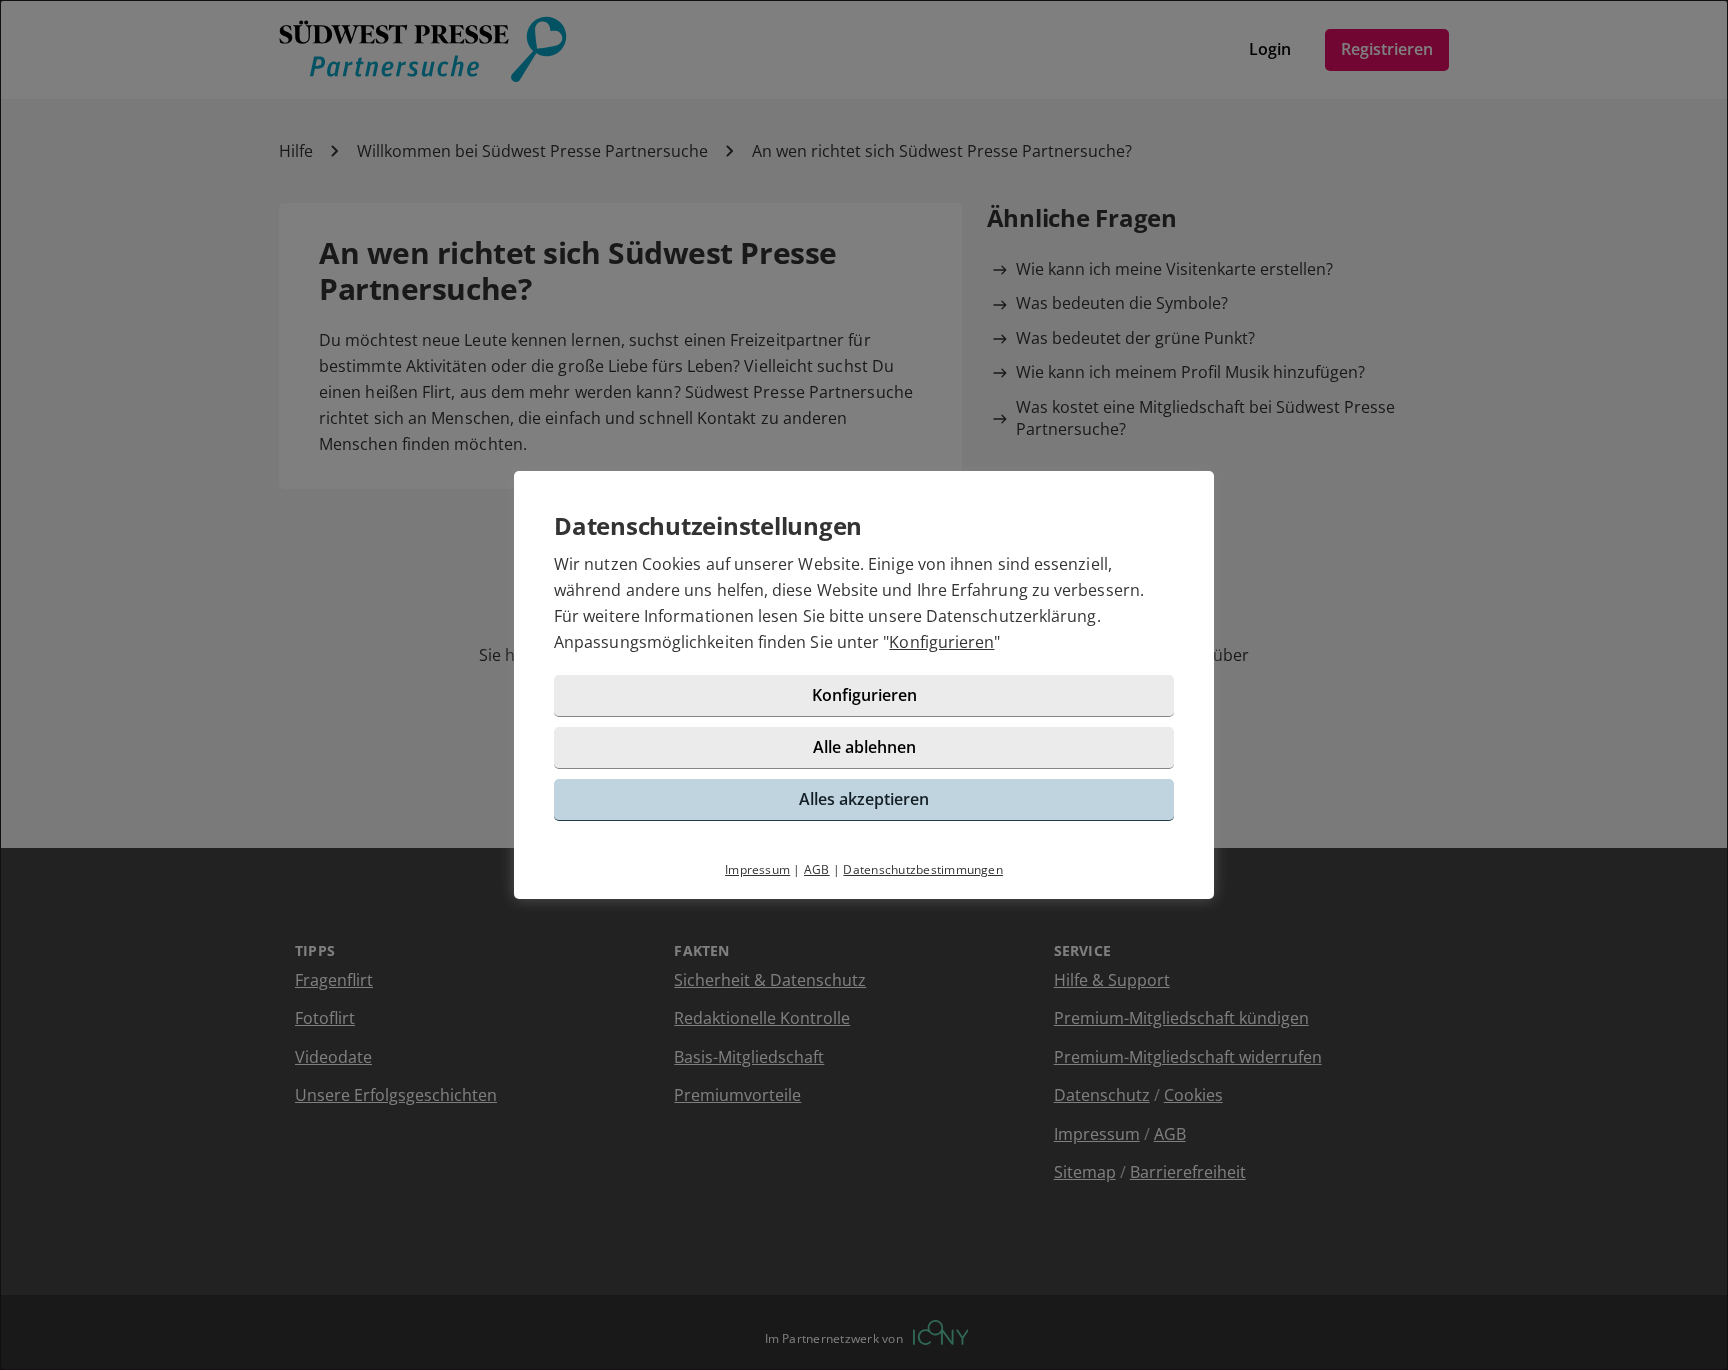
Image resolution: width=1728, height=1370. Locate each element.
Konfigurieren (941, 642)
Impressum (757, 869)
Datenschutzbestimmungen (923, 869)
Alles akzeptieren (864, 799)
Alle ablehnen (864, 747)
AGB (817, 869)
